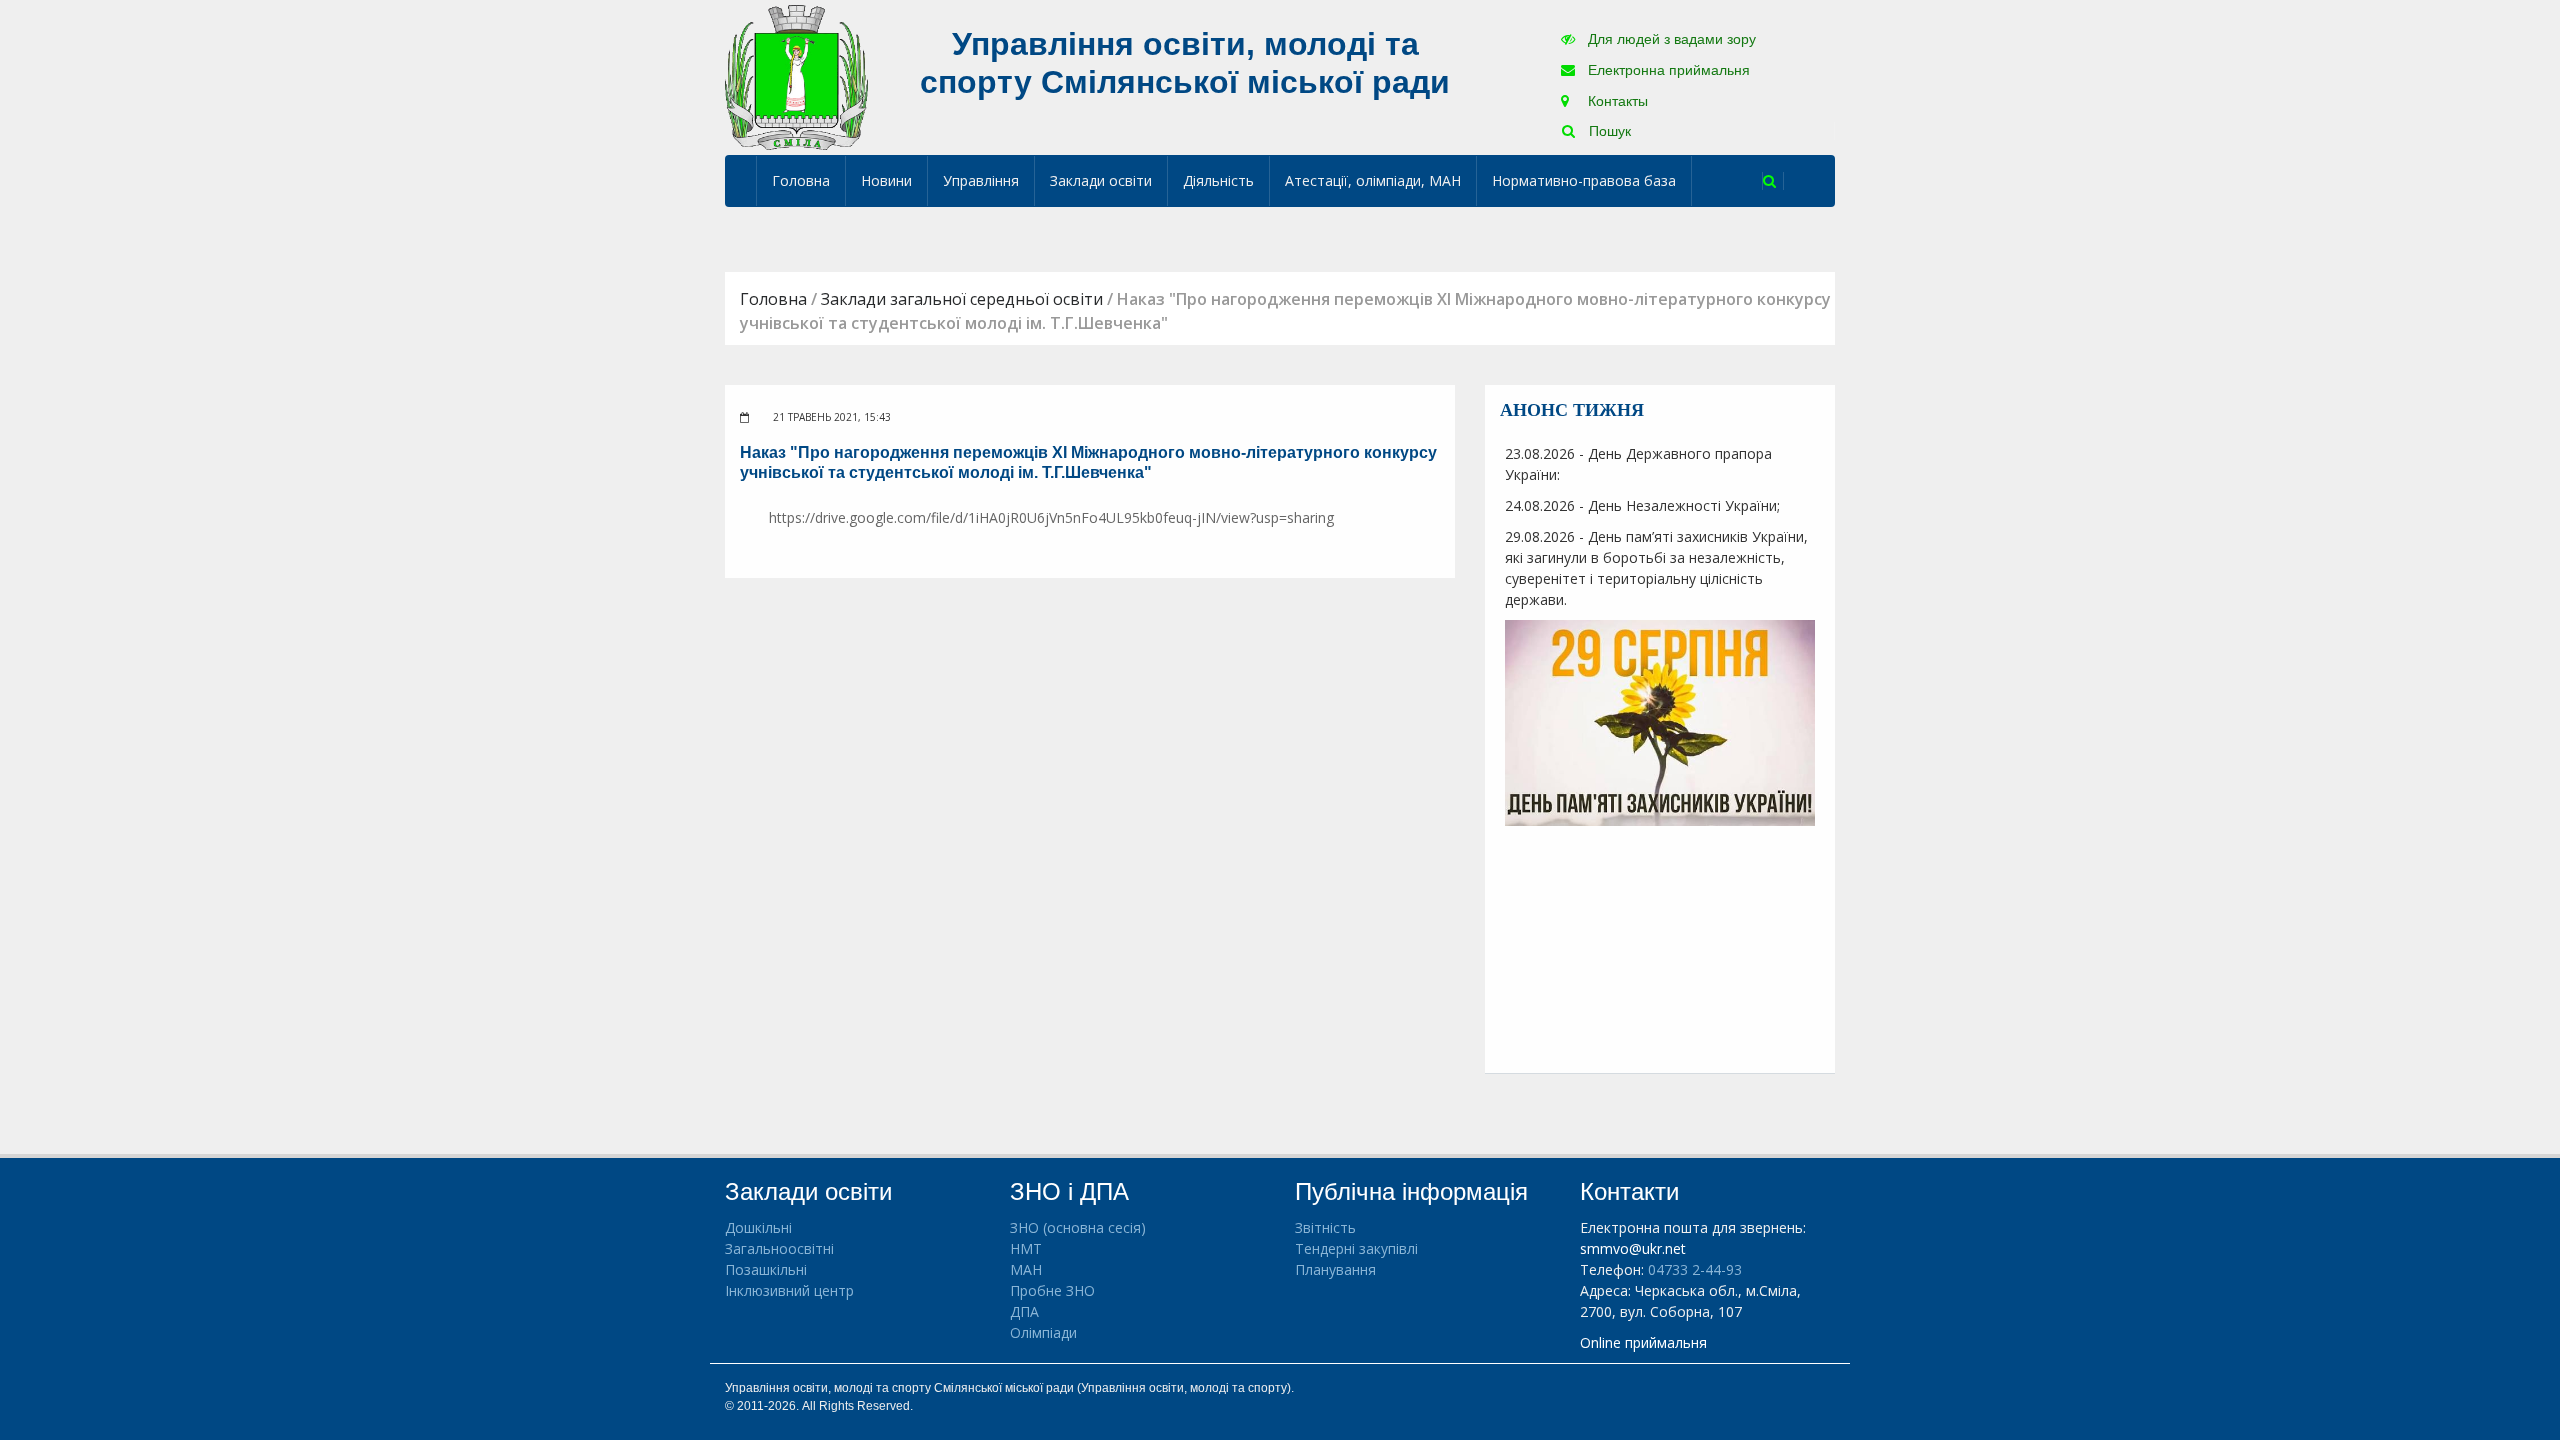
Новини (886, 180)
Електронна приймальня (1667, 70)
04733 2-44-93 (1695, 1269)
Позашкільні (766, 1269)
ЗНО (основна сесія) (1078, 1227)
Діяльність (1218, 180)
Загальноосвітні (779, 1248)
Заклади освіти (1101, 180)
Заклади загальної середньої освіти (962, 299)
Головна (801, 180)
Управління (981, 180)
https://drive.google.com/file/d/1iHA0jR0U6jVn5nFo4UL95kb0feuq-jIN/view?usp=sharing (1051, 517)
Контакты (1616, 101)
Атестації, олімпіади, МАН (1373, 180)
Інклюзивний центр (789, 1290)
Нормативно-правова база (1584, 180)
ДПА (1024, 1311)
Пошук (1608, 131)
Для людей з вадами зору (1670, 39)
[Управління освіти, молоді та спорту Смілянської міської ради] (796, 76)
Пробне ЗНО (1052, 1290)
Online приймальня (1643, 1342)
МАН (1026, 1269)
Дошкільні (758, 1227)
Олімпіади (1043, 1332)
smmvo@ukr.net (1633, 1248)
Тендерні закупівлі (1356, 1248)
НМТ (1026, 1248)
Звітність (1325, 1227)
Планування (1335, 1269)
